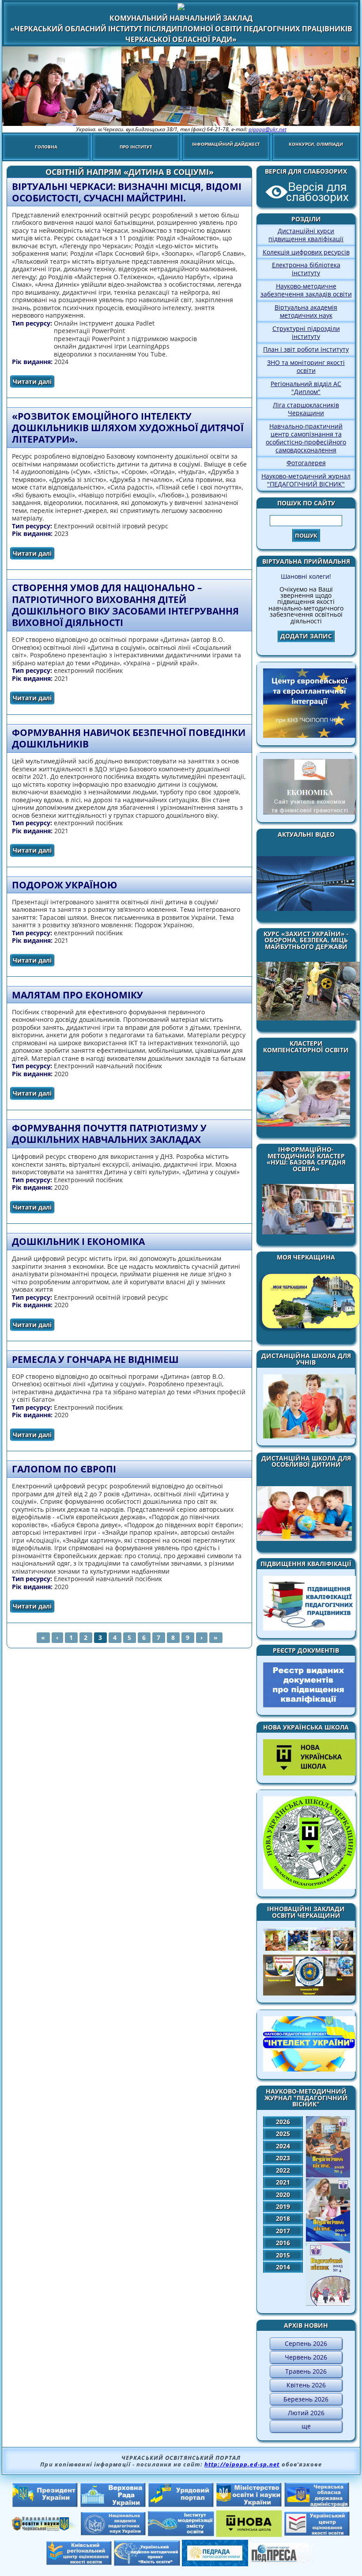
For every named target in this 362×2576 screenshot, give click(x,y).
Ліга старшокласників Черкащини (306, 409)
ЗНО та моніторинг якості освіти (306, 366)
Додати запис (306, 636)
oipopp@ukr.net (268, 129)
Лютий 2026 (306, 2413)
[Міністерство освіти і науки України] (249, 2504)
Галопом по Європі (64, 1469)
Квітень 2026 (306, 2385)
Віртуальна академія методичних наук (306, 311)
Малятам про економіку (77, 995)
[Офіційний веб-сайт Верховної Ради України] (113, 2505)
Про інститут (136, 147)
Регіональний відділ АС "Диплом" (306, 388)
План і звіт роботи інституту (306, 349)
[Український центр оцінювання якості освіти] (317, 2534)
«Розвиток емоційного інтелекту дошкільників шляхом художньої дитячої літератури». (128, 428)
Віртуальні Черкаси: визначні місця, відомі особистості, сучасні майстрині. (127, 192)
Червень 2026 (306, 2357)
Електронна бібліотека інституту (306, 269)
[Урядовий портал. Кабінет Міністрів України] (181, 2505)
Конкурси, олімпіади (316, 144)
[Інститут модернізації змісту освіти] (181, 2534)
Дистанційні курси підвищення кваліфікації (306, 235)
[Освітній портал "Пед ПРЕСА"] (283, 2561)
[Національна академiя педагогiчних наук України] (113, 2533)
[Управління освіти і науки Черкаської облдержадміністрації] (45, 2528)
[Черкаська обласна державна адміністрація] (317, 2505)
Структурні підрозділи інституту (306, 332)
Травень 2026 (306, 2371)
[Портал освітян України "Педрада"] (215, 2564)
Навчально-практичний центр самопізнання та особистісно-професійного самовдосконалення (306, 438)
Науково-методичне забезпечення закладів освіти (306, 290)
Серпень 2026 (306, 2343)
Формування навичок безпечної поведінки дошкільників (129, 738)
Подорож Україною (64, 885)
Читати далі (34, 381)
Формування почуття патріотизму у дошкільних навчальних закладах (109, 1134)
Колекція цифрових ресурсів (306, 252)
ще (306, 2426)
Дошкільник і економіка (78, 1241)
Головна (46, 147)
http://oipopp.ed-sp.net (242, 2464)
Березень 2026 (306, 2399)
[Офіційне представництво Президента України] (45, 2505)
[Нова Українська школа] (249, 2534)
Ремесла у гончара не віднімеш (95, 1359)
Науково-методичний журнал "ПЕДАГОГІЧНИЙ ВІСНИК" (306, 480)
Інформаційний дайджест (226, 144)
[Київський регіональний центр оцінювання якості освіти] (79, 2563)
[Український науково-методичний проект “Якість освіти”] (147, 2563)
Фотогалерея (306, 463)
